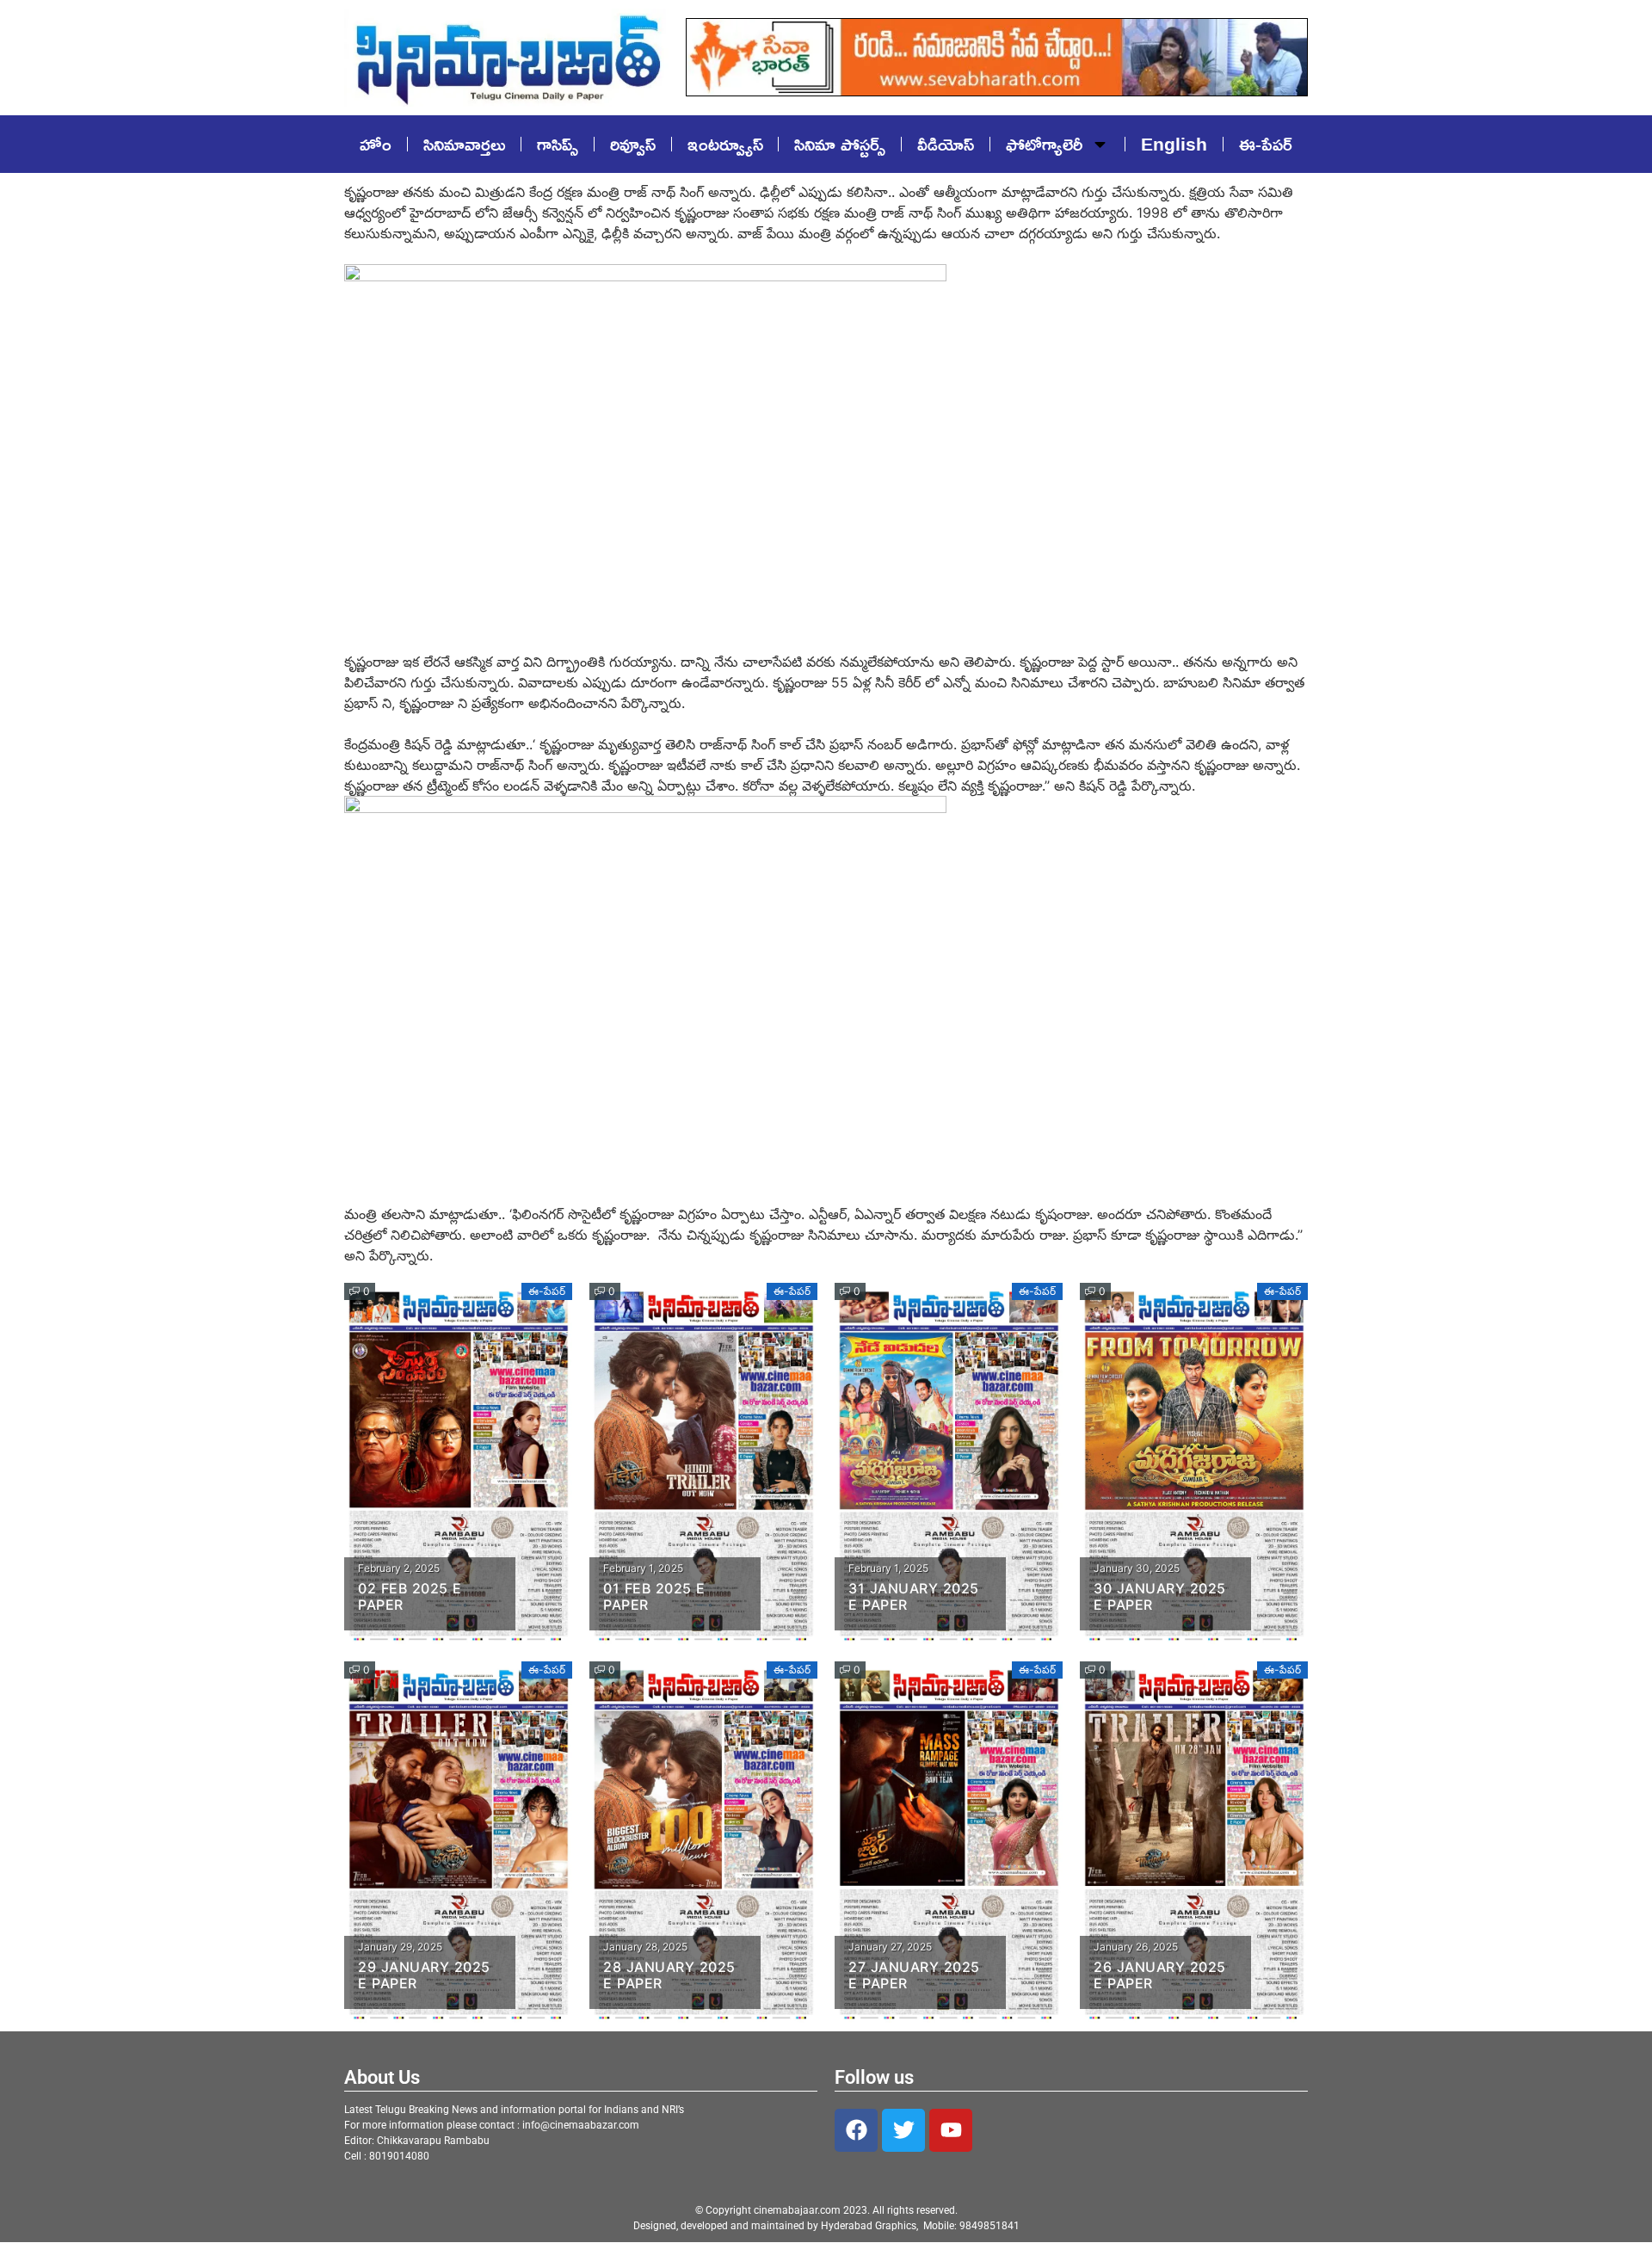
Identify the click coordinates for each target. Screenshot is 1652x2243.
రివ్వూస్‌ (633, 144)
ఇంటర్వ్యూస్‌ (725, 144)
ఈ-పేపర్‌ (1266, 144)
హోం (376, 144)
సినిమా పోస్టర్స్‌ (840, 144)
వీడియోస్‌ (946, 144)
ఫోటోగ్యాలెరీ (1044, 144)
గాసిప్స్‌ (558, 144)
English (1174, 144)
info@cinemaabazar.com (581, 2125)
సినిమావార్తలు (464, 144)
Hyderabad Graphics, (871, 2226)
